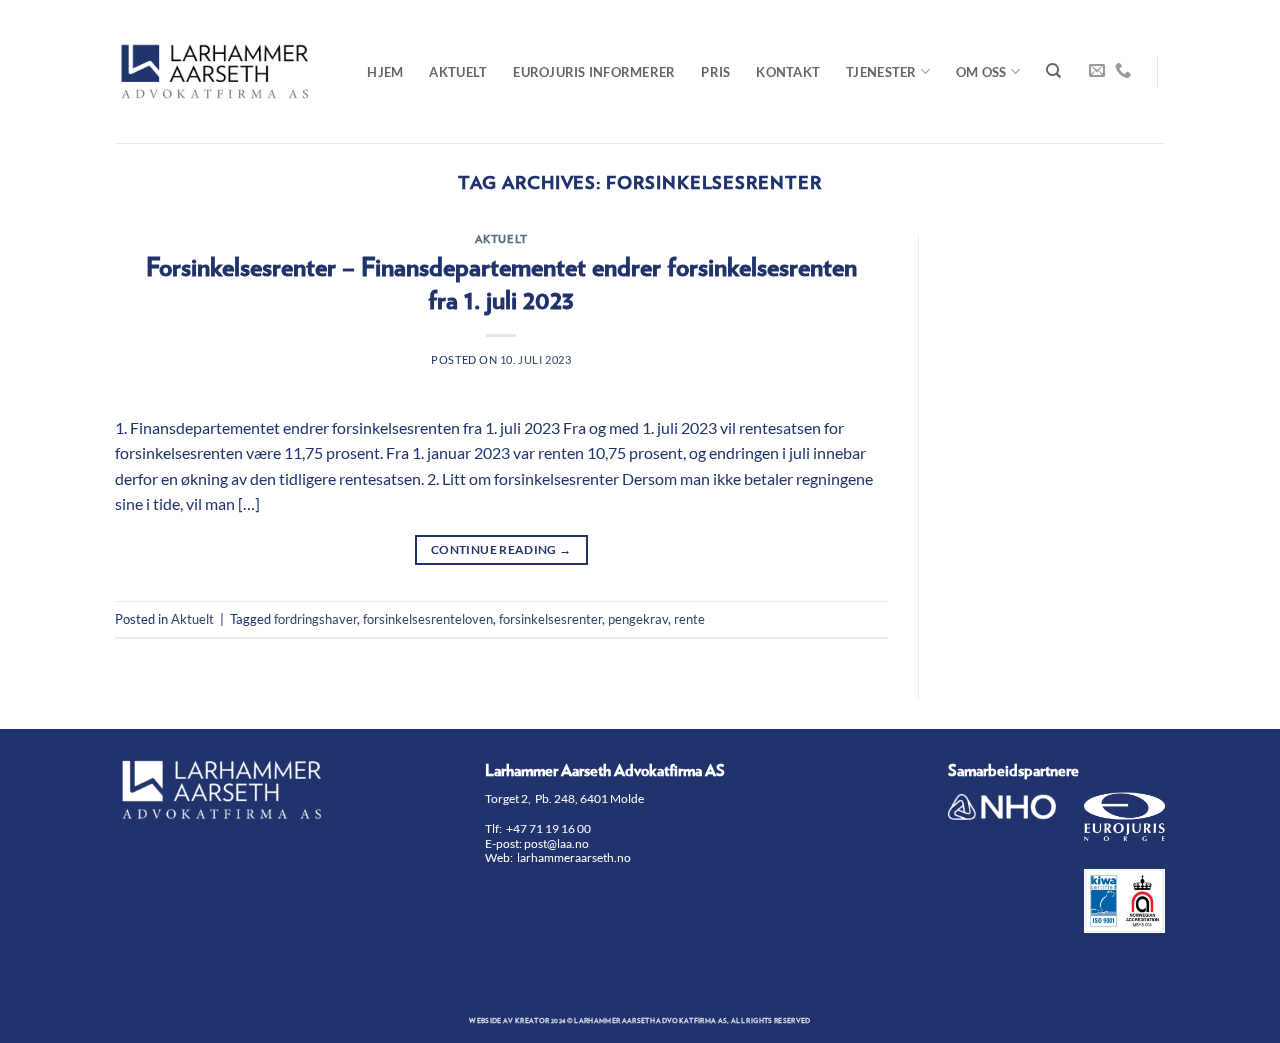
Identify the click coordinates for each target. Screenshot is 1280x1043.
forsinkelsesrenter (550, 619)
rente (689, 619)
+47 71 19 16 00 (548, 828)
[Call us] (1123, 71)
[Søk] (1053, 71)
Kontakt (788, 72)
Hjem (385, 72)
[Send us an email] (1097, 71)
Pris (715, 72)
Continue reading (501, 549)
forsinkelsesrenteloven (428, 619)
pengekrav (638, 619)
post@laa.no (557, 843)
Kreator (532, 1021)
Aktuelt (458, 72)
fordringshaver (315, 619)
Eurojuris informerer (594, 72)
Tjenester (881, 72)
